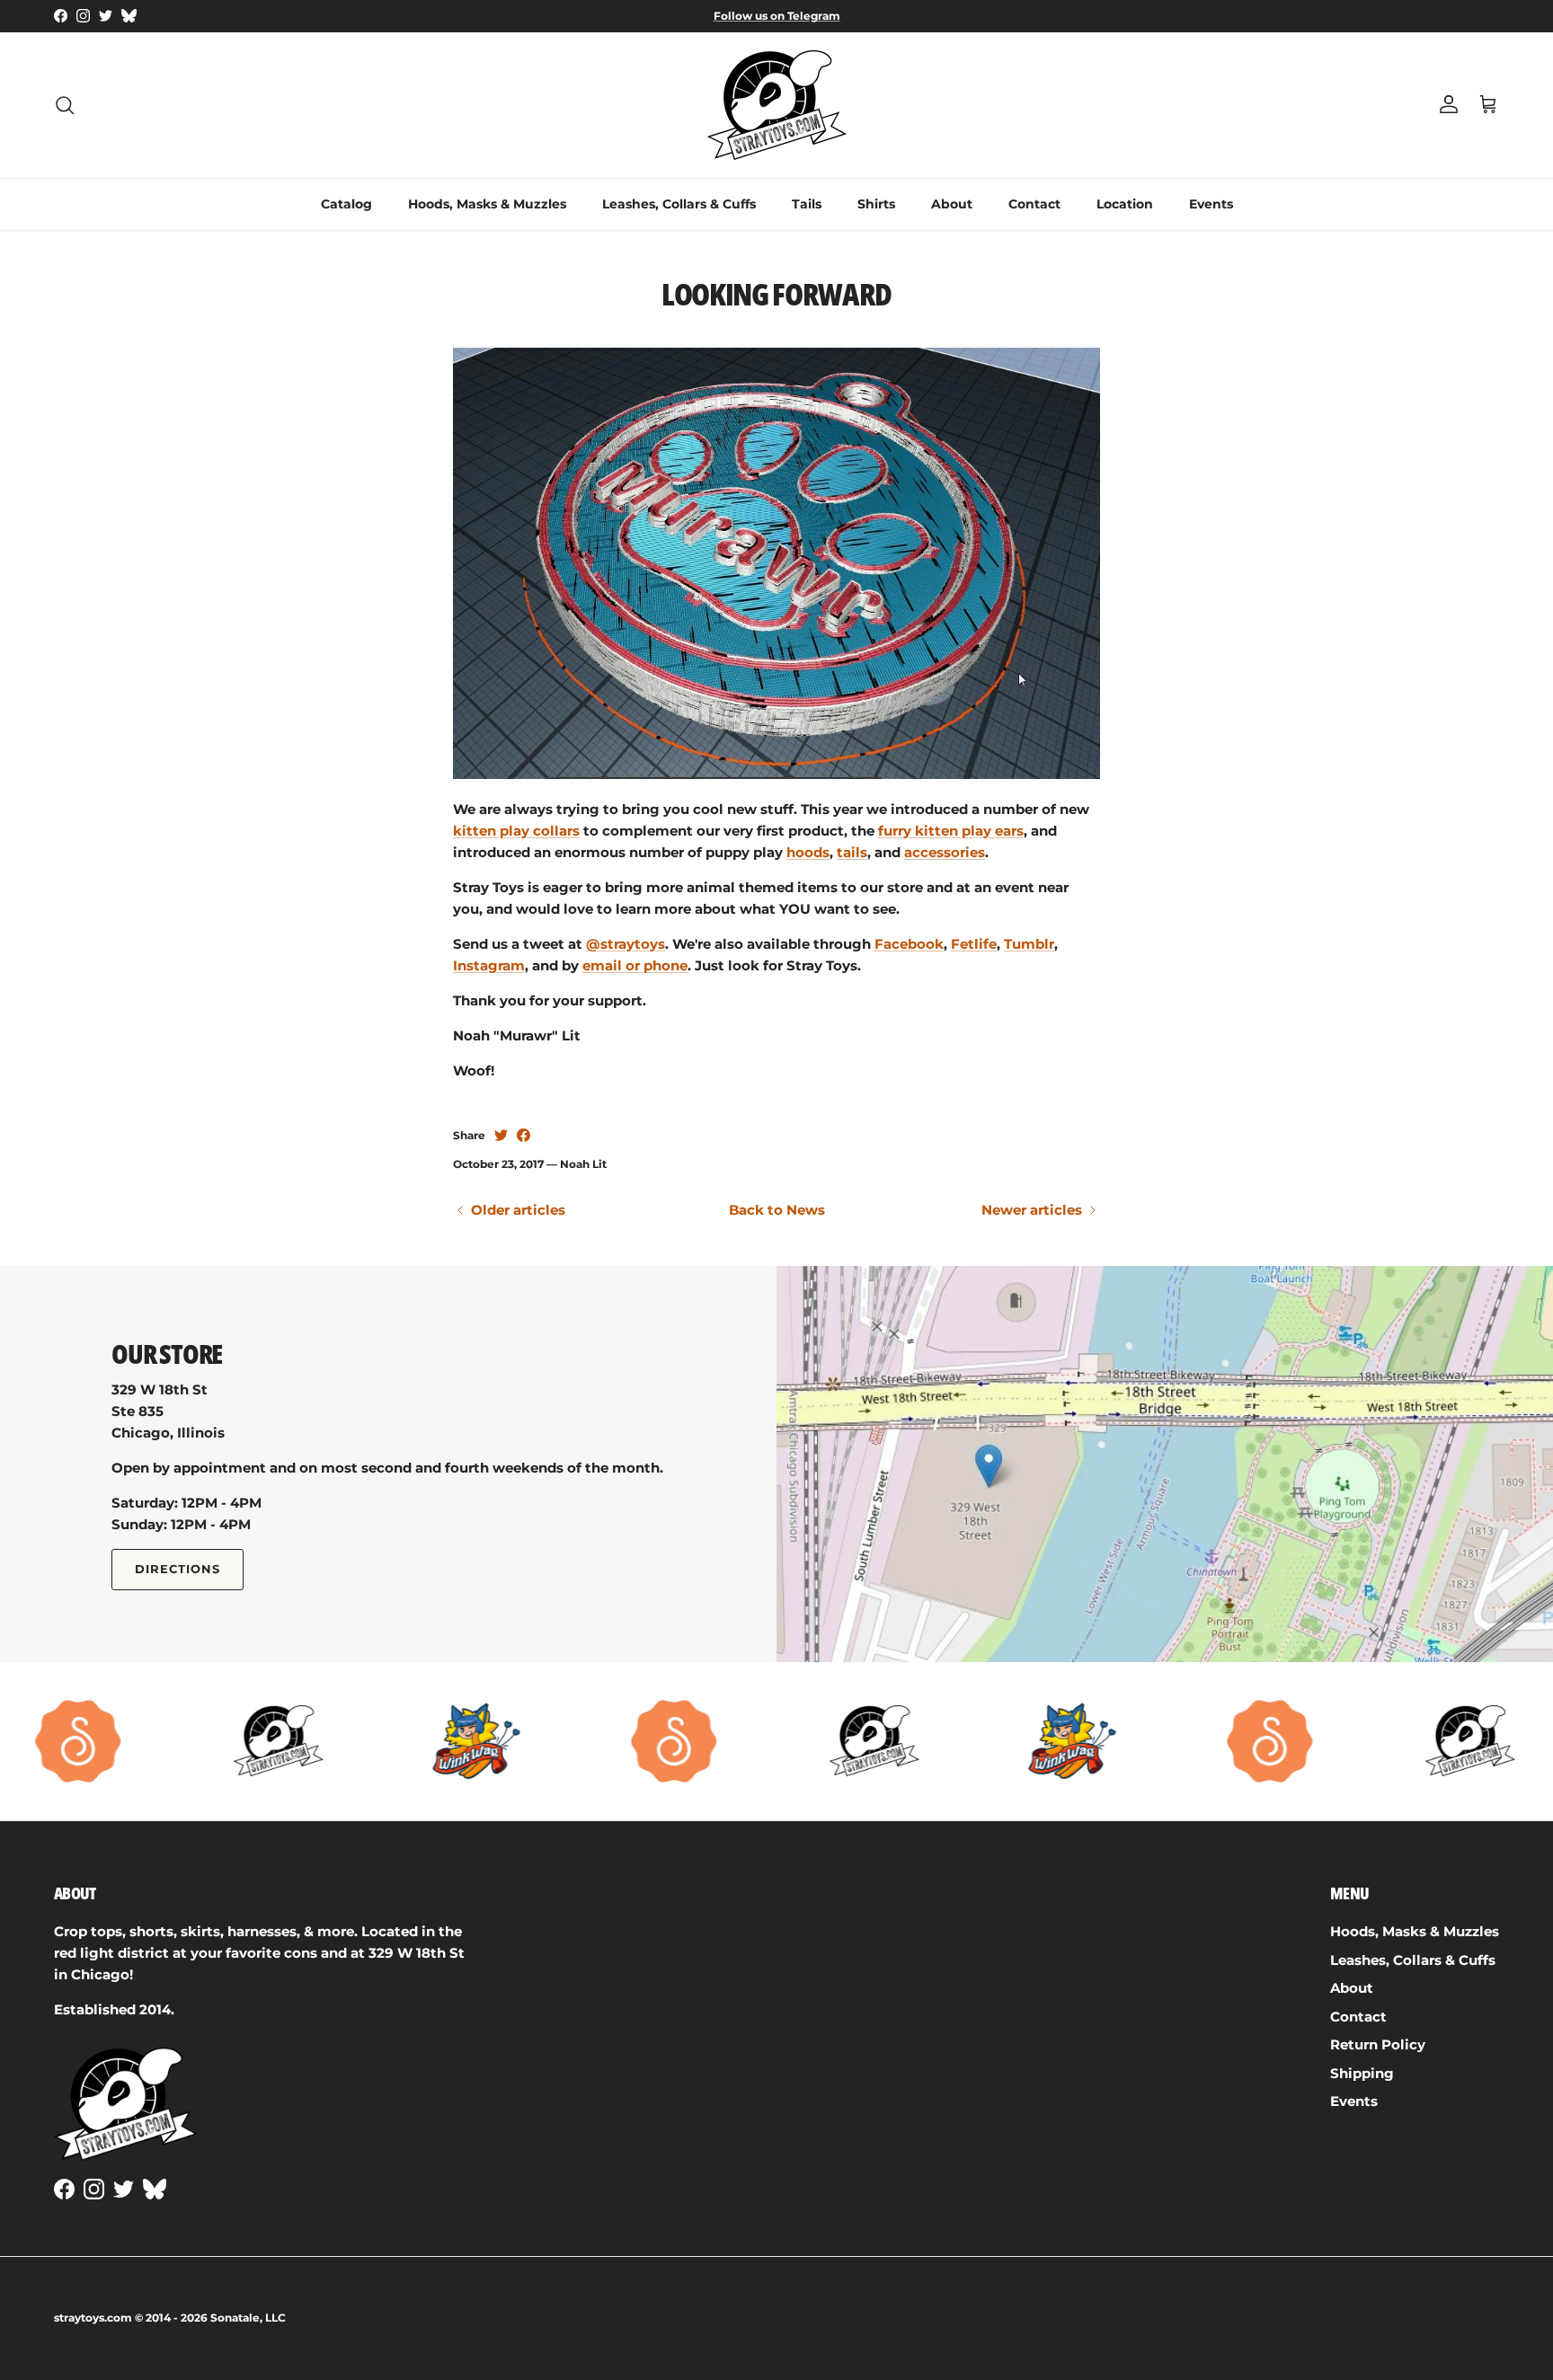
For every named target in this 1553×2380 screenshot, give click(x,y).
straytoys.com (93, 2318)
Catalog (346, 204)
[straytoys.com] (777, 105)
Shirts (876, 204)
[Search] (65, 105)
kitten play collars (516, 831)
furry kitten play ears (951, 831)
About (952, 204)
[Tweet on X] (501, 1135)
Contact (1034, 204)
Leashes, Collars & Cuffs (679, 204)
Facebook (909, 944)
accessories (945, 852)
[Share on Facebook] (524, 1135)
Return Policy (1378, 2044)
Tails (807, 204)
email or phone (635, 965)
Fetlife (974, 944)
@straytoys (626, 944)
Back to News (777, 1210)
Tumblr (1029, 944)
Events (1211, 204)
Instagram (489, 965)
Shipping (1362, 2073)
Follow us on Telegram (777, 16)
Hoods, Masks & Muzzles (487, 204)
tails (852, 852)
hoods (808, 852)
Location (1125, 204)
